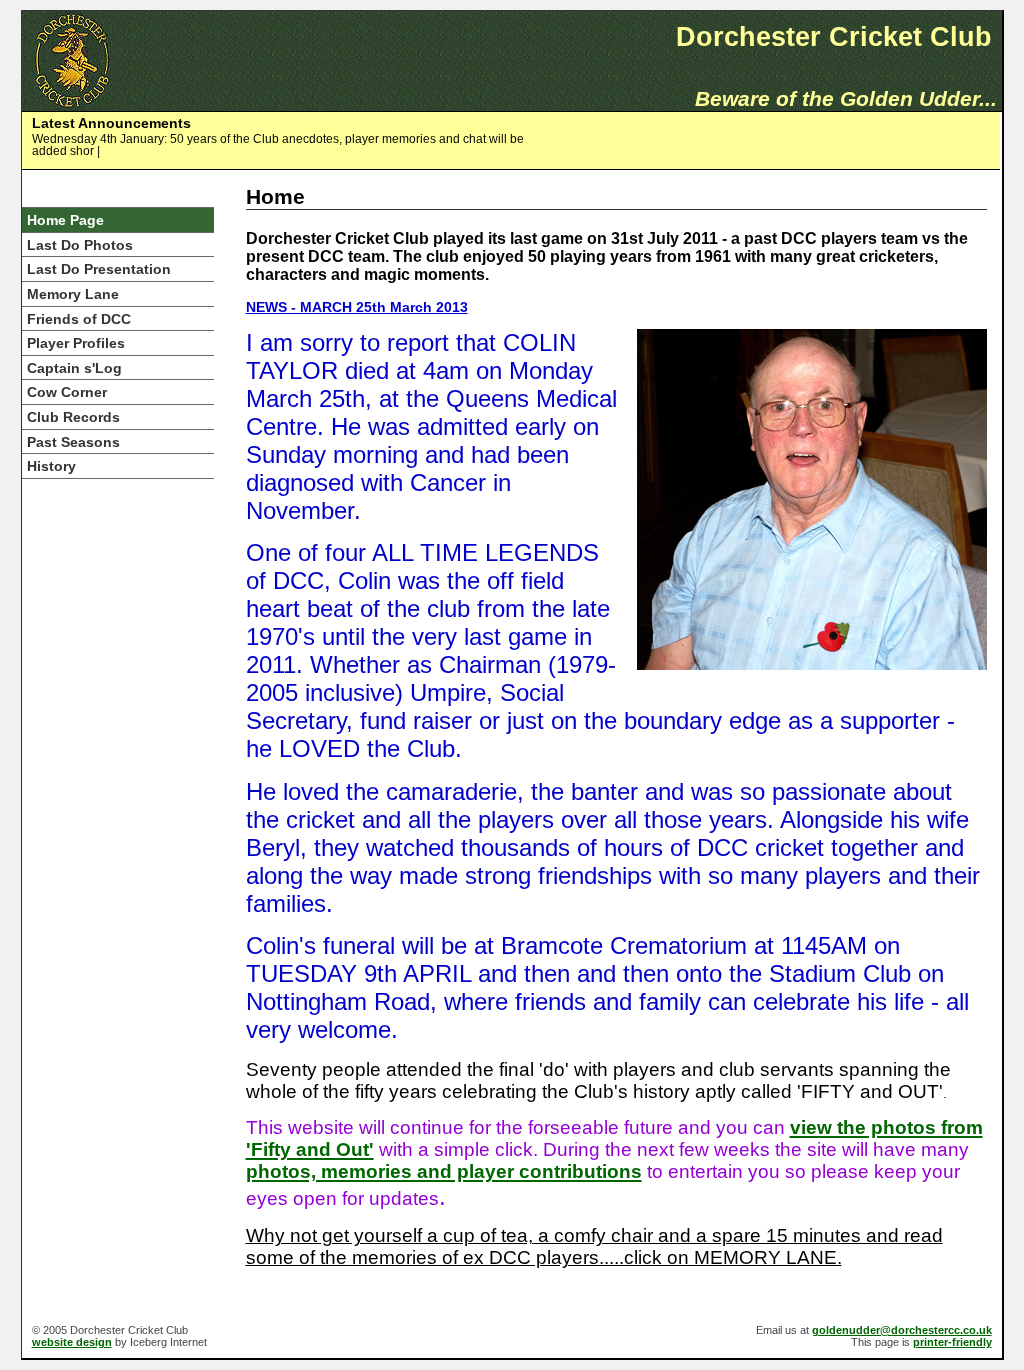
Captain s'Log (74, 368)
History (51, 466)
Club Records (73, 417)
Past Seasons (73, 442)
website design (72, 1342)
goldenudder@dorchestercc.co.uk (902, 1330)
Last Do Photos (80, 245)
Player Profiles (76, 343)
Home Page (65, 220)
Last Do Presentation (99, 269)
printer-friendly (952, 1342)
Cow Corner (67, 392)
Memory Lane (73, 294)
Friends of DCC (79, 319)
